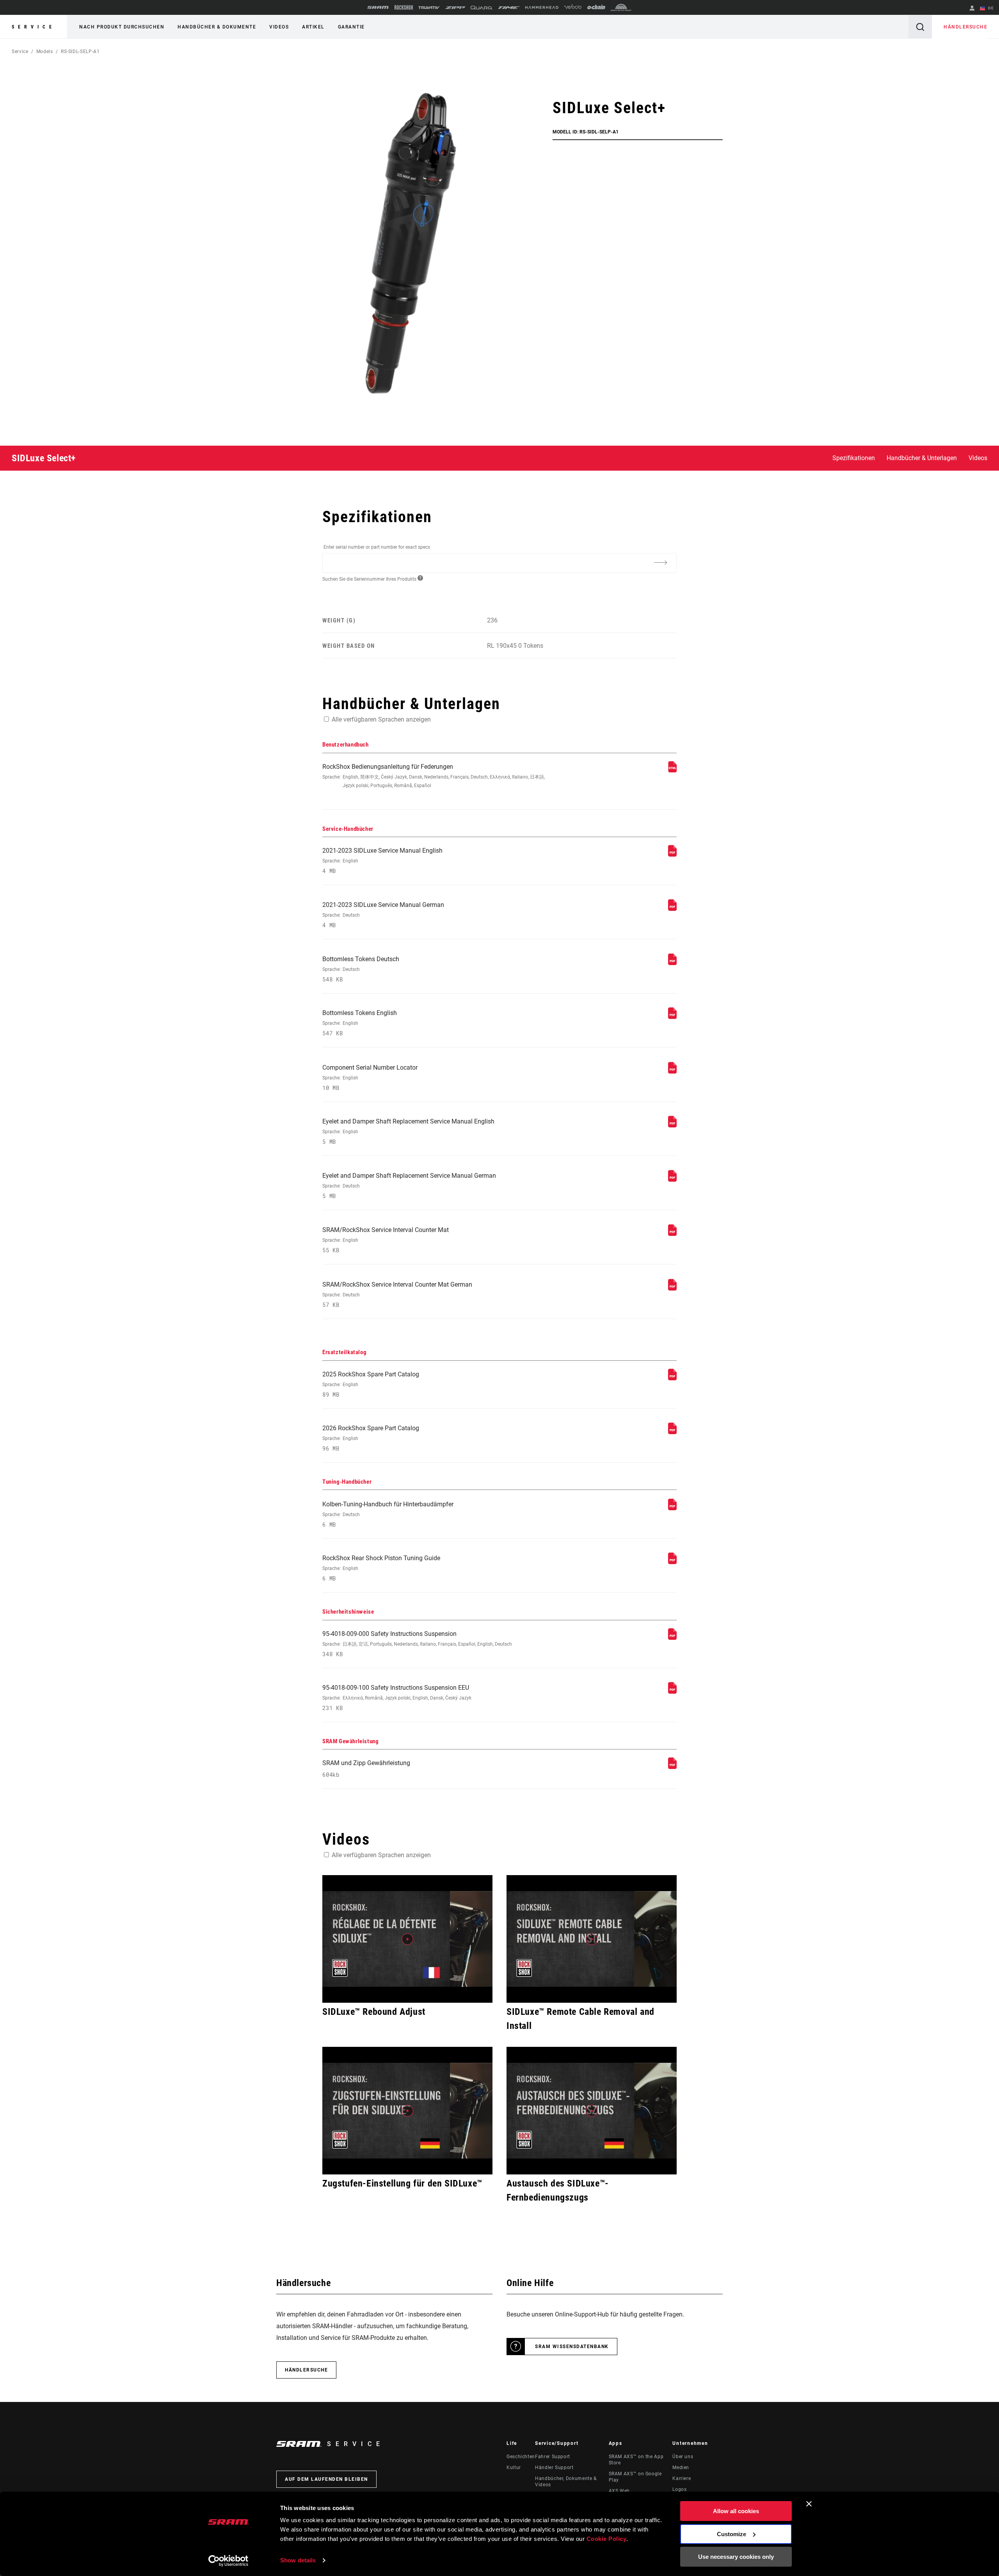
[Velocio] (573, 7)
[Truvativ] (429, 8)
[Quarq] (482, 8)
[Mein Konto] (972, 9)
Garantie (351, 27)
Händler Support (554, 2468)
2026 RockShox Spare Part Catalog (371, 1438)
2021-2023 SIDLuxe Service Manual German (383, 915)
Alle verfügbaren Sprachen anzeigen (381, 719)
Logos (679, 2489)
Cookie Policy (607, 2539)
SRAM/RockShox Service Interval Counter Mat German (397, 1295)
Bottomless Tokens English (360, 1023)
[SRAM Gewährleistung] (672, 1767)
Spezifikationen (854, 458)
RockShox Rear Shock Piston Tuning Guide (381, 1568)
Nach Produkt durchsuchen (122, 27)
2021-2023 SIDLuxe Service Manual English (382, 861)
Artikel (313, 27)
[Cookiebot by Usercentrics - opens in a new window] (228, 2561)
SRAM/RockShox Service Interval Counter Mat (386, 1240)
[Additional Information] (660, 562)
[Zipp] (455, 8)
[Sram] (378, 7)
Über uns (683, 2457)
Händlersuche (965, 27)
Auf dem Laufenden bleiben (326, 2479)
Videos (279, 27)
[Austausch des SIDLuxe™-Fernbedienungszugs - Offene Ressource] (592, 2111)
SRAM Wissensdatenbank (572, 2347)
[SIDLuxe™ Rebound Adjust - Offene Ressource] (407, 1939)
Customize (731, 2534)
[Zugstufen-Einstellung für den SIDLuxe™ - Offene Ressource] (407, 2111)
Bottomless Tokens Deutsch (361, 969)
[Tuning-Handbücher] (672, 1508)
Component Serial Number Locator (370, 1078)
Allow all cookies (736, 2511)
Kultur (514, 2468)
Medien (681, 2468)
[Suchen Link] (920, 27)
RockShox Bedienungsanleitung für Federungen (434, 776)
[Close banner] (809, 2504)
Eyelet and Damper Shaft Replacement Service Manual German (409, 1186)
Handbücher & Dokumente (217, 27)
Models (45, 52)
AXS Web (619, 2491)
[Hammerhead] (542, 7)
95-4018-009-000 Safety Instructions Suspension (417, 1644)
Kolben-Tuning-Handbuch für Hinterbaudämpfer (388, 1514)
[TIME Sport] (509, 8)
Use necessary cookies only (736, 2557)
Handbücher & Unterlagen (922, 458)
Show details (298, 2560)
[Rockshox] (404, 7)
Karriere (682, 2478)
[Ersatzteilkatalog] (672, 1378)
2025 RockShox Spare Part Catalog (371, 1384)
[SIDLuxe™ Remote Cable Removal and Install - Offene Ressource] (592, 1939)
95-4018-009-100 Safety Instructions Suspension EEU (397, 1698)
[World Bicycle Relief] (621, 7)
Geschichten (521, 2457)
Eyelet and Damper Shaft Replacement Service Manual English (408, 1132)
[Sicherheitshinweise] (672, 1638)
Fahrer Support (553, 2457)
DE (990, 8)
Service (34, 27)
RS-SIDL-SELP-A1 (80, 52)
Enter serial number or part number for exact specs (377, 547)
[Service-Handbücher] (672, 854)
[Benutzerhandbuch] (672, 771)
